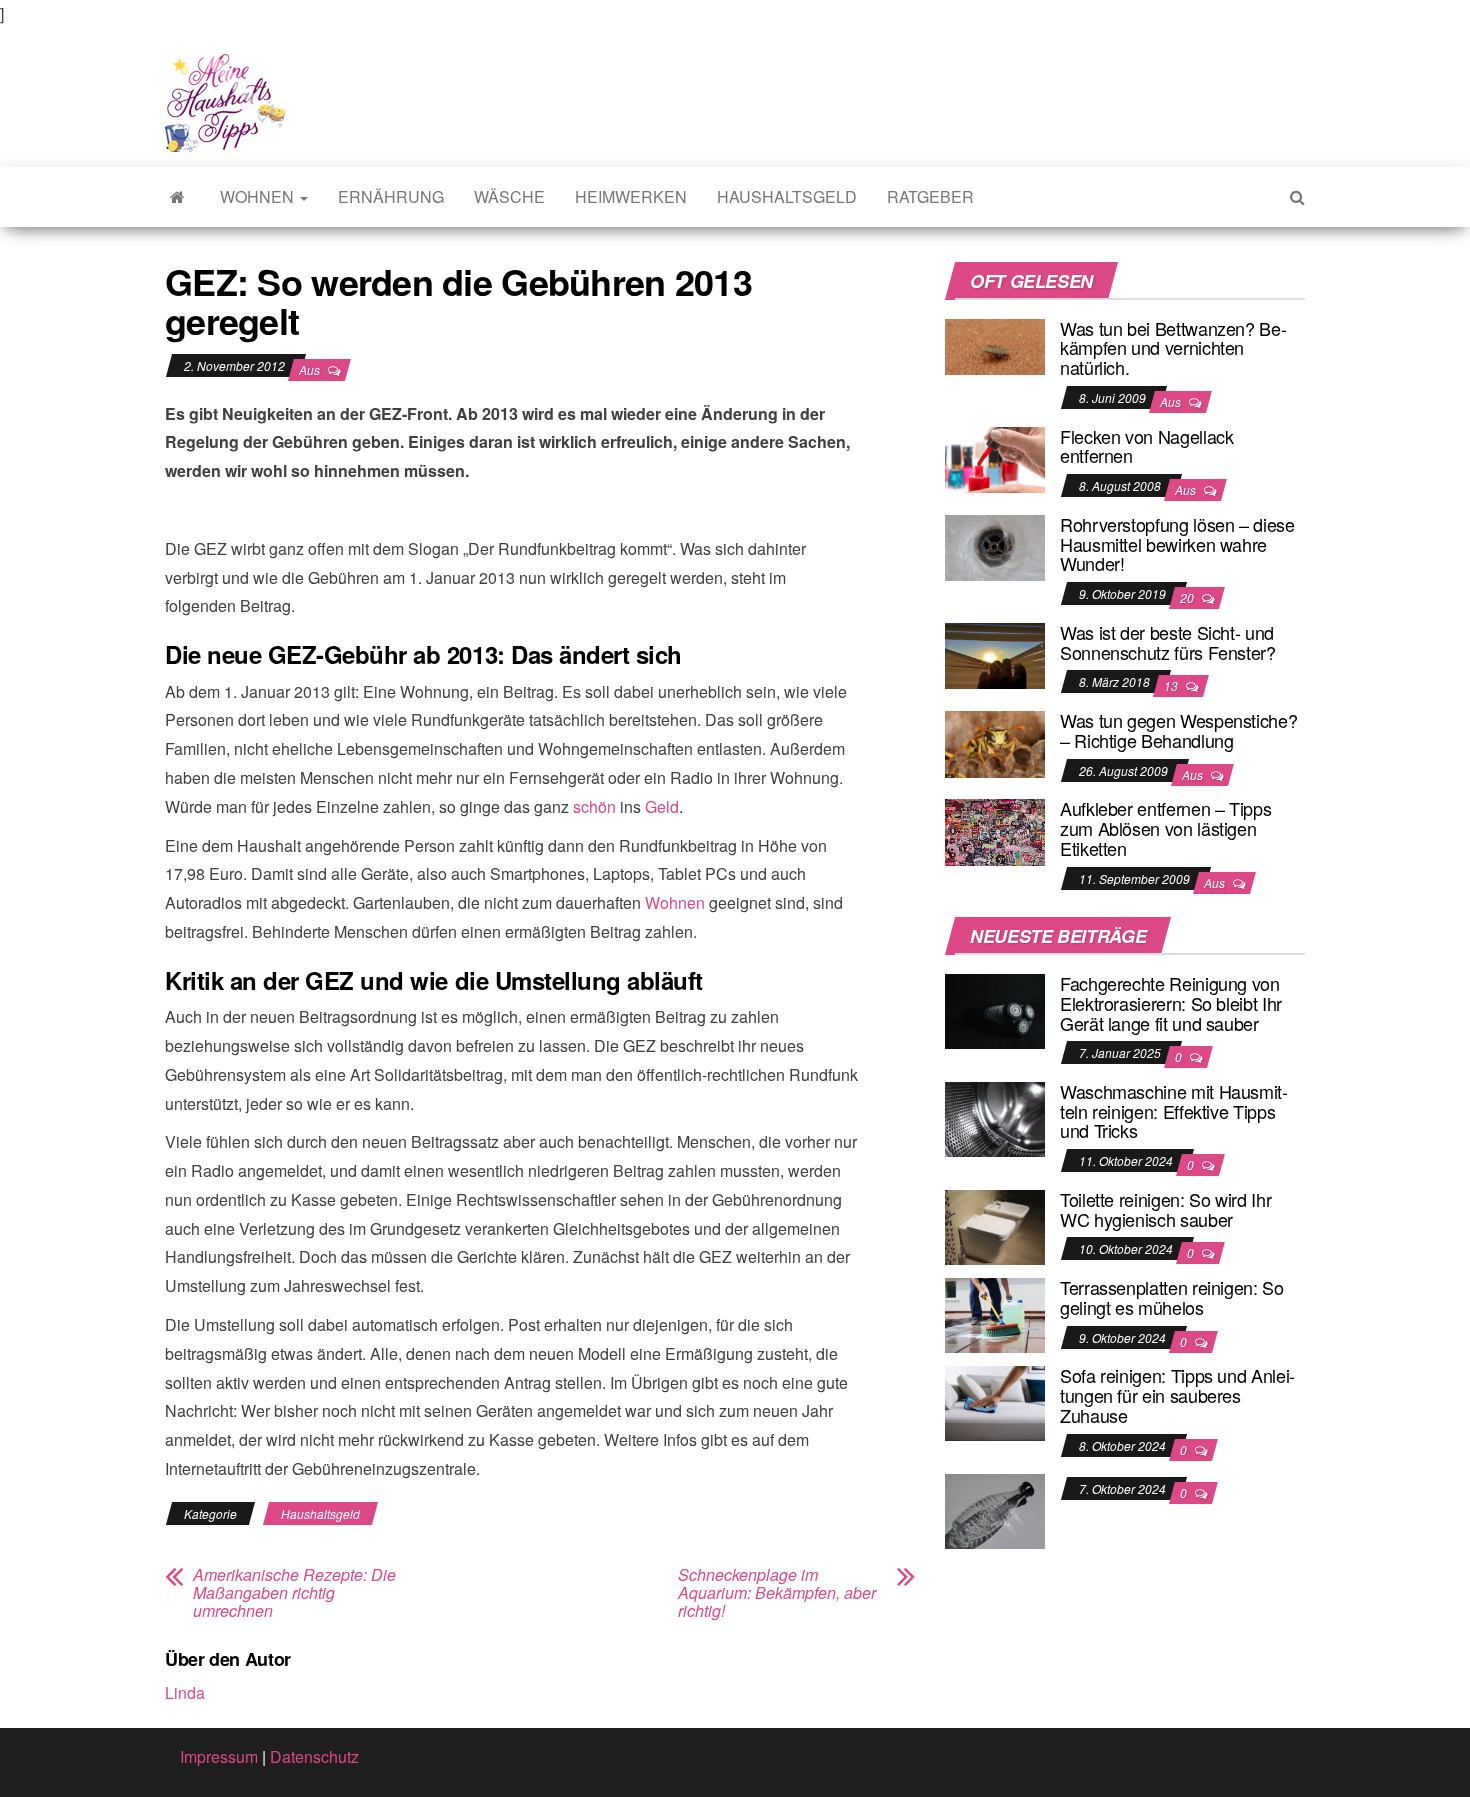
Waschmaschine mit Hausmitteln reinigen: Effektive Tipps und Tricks (1174, 1111)
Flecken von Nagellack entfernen (1146, 446)
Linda (185, 1692)
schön (594, 806)
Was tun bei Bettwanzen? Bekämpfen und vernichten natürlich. (1173, 348)
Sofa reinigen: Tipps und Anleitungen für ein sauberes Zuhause (1177, 1395)
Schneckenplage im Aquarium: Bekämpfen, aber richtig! (777, 1593)
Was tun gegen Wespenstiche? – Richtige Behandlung (1178, 730)
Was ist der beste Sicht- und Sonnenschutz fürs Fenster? (1168, 642)
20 (1188, 597)
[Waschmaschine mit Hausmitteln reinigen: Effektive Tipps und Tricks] (995, 1117)
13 (1172, 685)
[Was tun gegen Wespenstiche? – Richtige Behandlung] (995, 741)
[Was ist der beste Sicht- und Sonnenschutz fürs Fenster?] (995, 653)
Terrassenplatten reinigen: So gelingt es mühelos (1172, 1297)
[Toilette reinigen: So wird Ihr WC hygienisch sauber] (995, 1225)
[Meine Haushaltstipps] (177, 197)
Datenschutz (314, 1756)
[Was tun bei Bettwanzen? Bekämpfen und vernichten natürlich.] (995, 344)
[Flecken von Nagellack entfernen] (995, 457)
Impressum (219, 1756)
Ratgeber (930, 196)
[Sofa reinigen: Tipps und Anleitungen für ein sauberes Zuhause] (995, 1401)
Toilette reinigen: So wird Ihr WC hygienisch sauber (1165, 1209)
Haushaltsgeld (787, 196)
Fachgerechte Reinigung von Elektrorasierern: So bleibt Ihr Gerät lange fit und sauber (1171, 1003)
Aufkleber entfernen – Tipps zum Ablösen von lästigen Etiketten (1165, 828)
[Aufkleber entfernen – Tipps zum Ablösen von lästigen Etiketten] (995, 830)
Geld (662, 806)
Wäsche (509, 196)
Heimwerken (631, 196)
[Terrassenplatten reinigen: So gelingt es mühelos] (995, 1313)
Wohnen (259, 196)
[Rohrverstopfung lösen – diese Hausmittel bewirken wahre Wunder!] (995, 545)
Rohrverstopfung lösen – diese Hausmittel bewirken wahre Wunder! (1177, 544)
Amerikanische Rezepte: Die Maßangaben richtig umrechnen (294, 1593)
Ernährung (391, 196)
